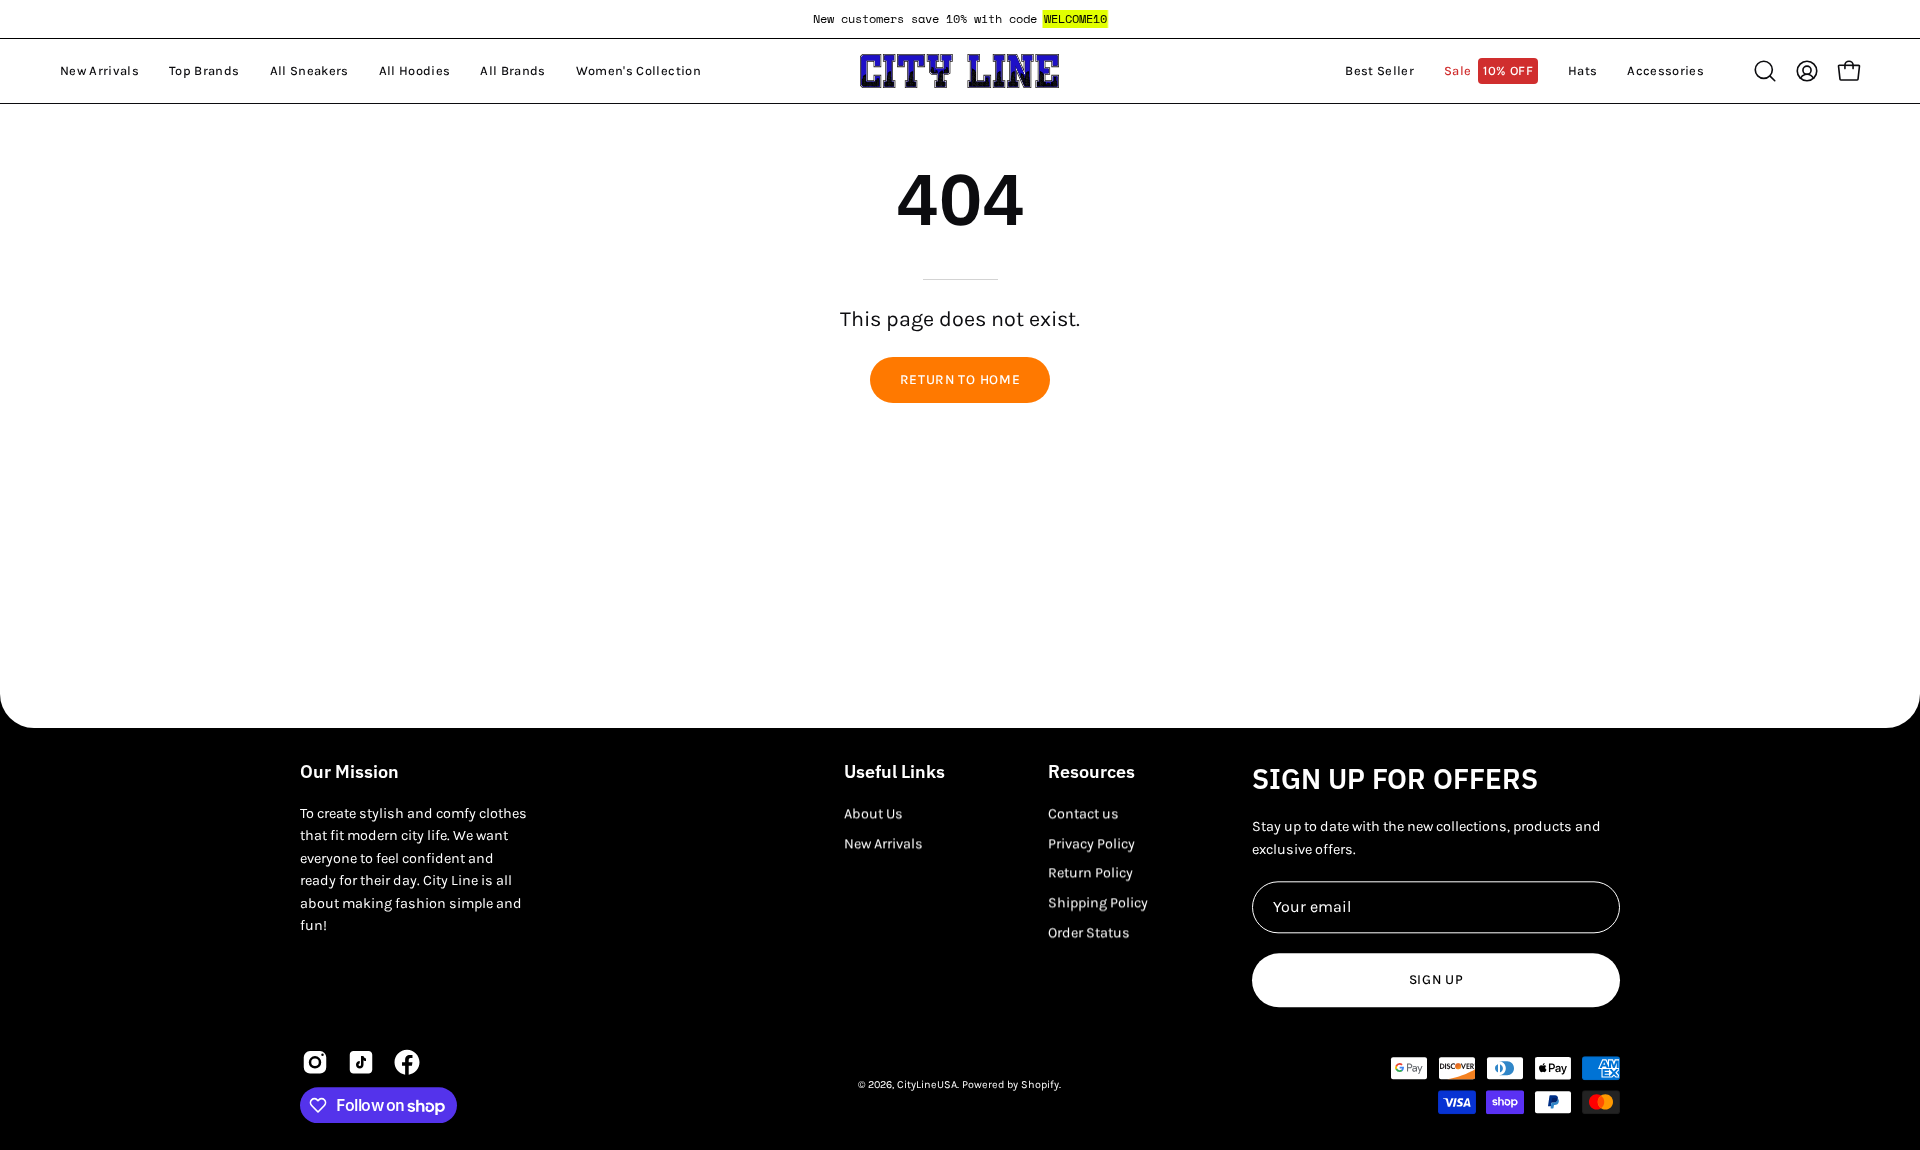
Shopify (1040, 1084)
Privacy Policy (1091, 843)
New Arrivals (883, 843)
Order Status (1089, 932)
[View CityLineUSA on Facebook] (407, 1063)
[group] (960, 19)
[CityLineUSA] (960, 71)
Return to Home (960, 379)
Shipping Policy (1098, 902)
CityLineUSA (927, 1084)
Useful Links (894, 772)
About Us (873, 813)
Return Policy (1090, 873)
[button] (204, 71)
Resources (1091, 772)
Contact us (1083, 813)
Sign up (1436, 979)
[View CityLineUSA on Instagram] (315, 1063)
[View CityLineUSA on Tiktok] (361, 1063)
